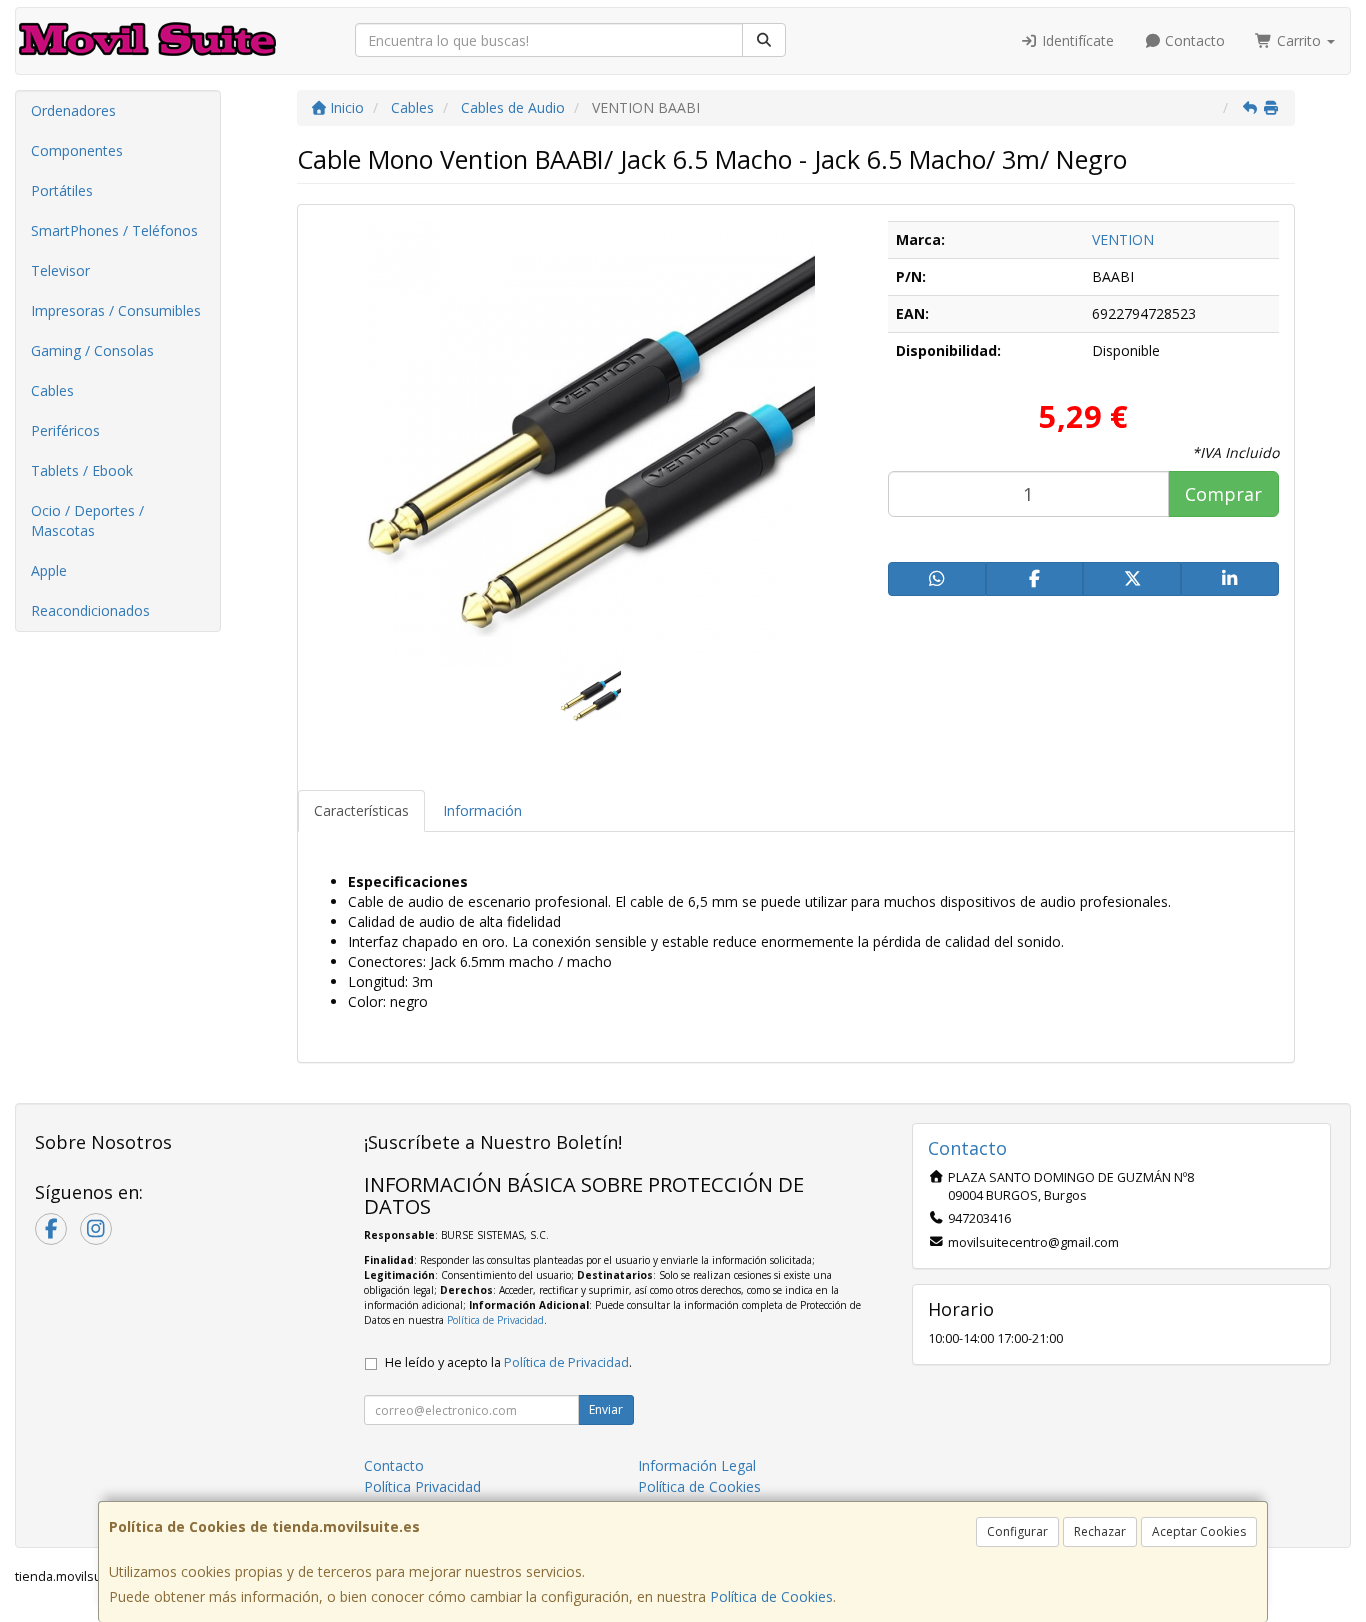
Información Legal (697, 1465)
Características (361, 810)
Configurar (1017, 1531)
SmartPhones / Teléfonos (114, 230)
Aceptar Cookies (1199, 1531)
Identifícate (1076, 40)
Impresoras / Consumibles (116, 310)
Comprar (1223, 494)
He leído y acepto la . (508, 1362)
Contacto (1193, 40)
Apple (49, 570)
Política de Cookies (771, 1596)
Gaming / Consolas (92, 350)
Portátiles (62, 190)
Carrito (1299, 40)
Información (482, 810)
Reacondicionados (90, 610)
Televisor (60, 270)
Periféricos (65, 430)
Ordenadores (73, 110)
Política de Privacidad (495, 1320)
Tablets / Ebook (82, 470)
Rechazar (1100, 1531)
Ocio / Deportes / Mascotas (87, 520)
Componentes (77, 150)
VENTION (1123, 239)
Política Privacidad (422, 1486)
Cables (52, 390)
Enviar (606, 1409)
